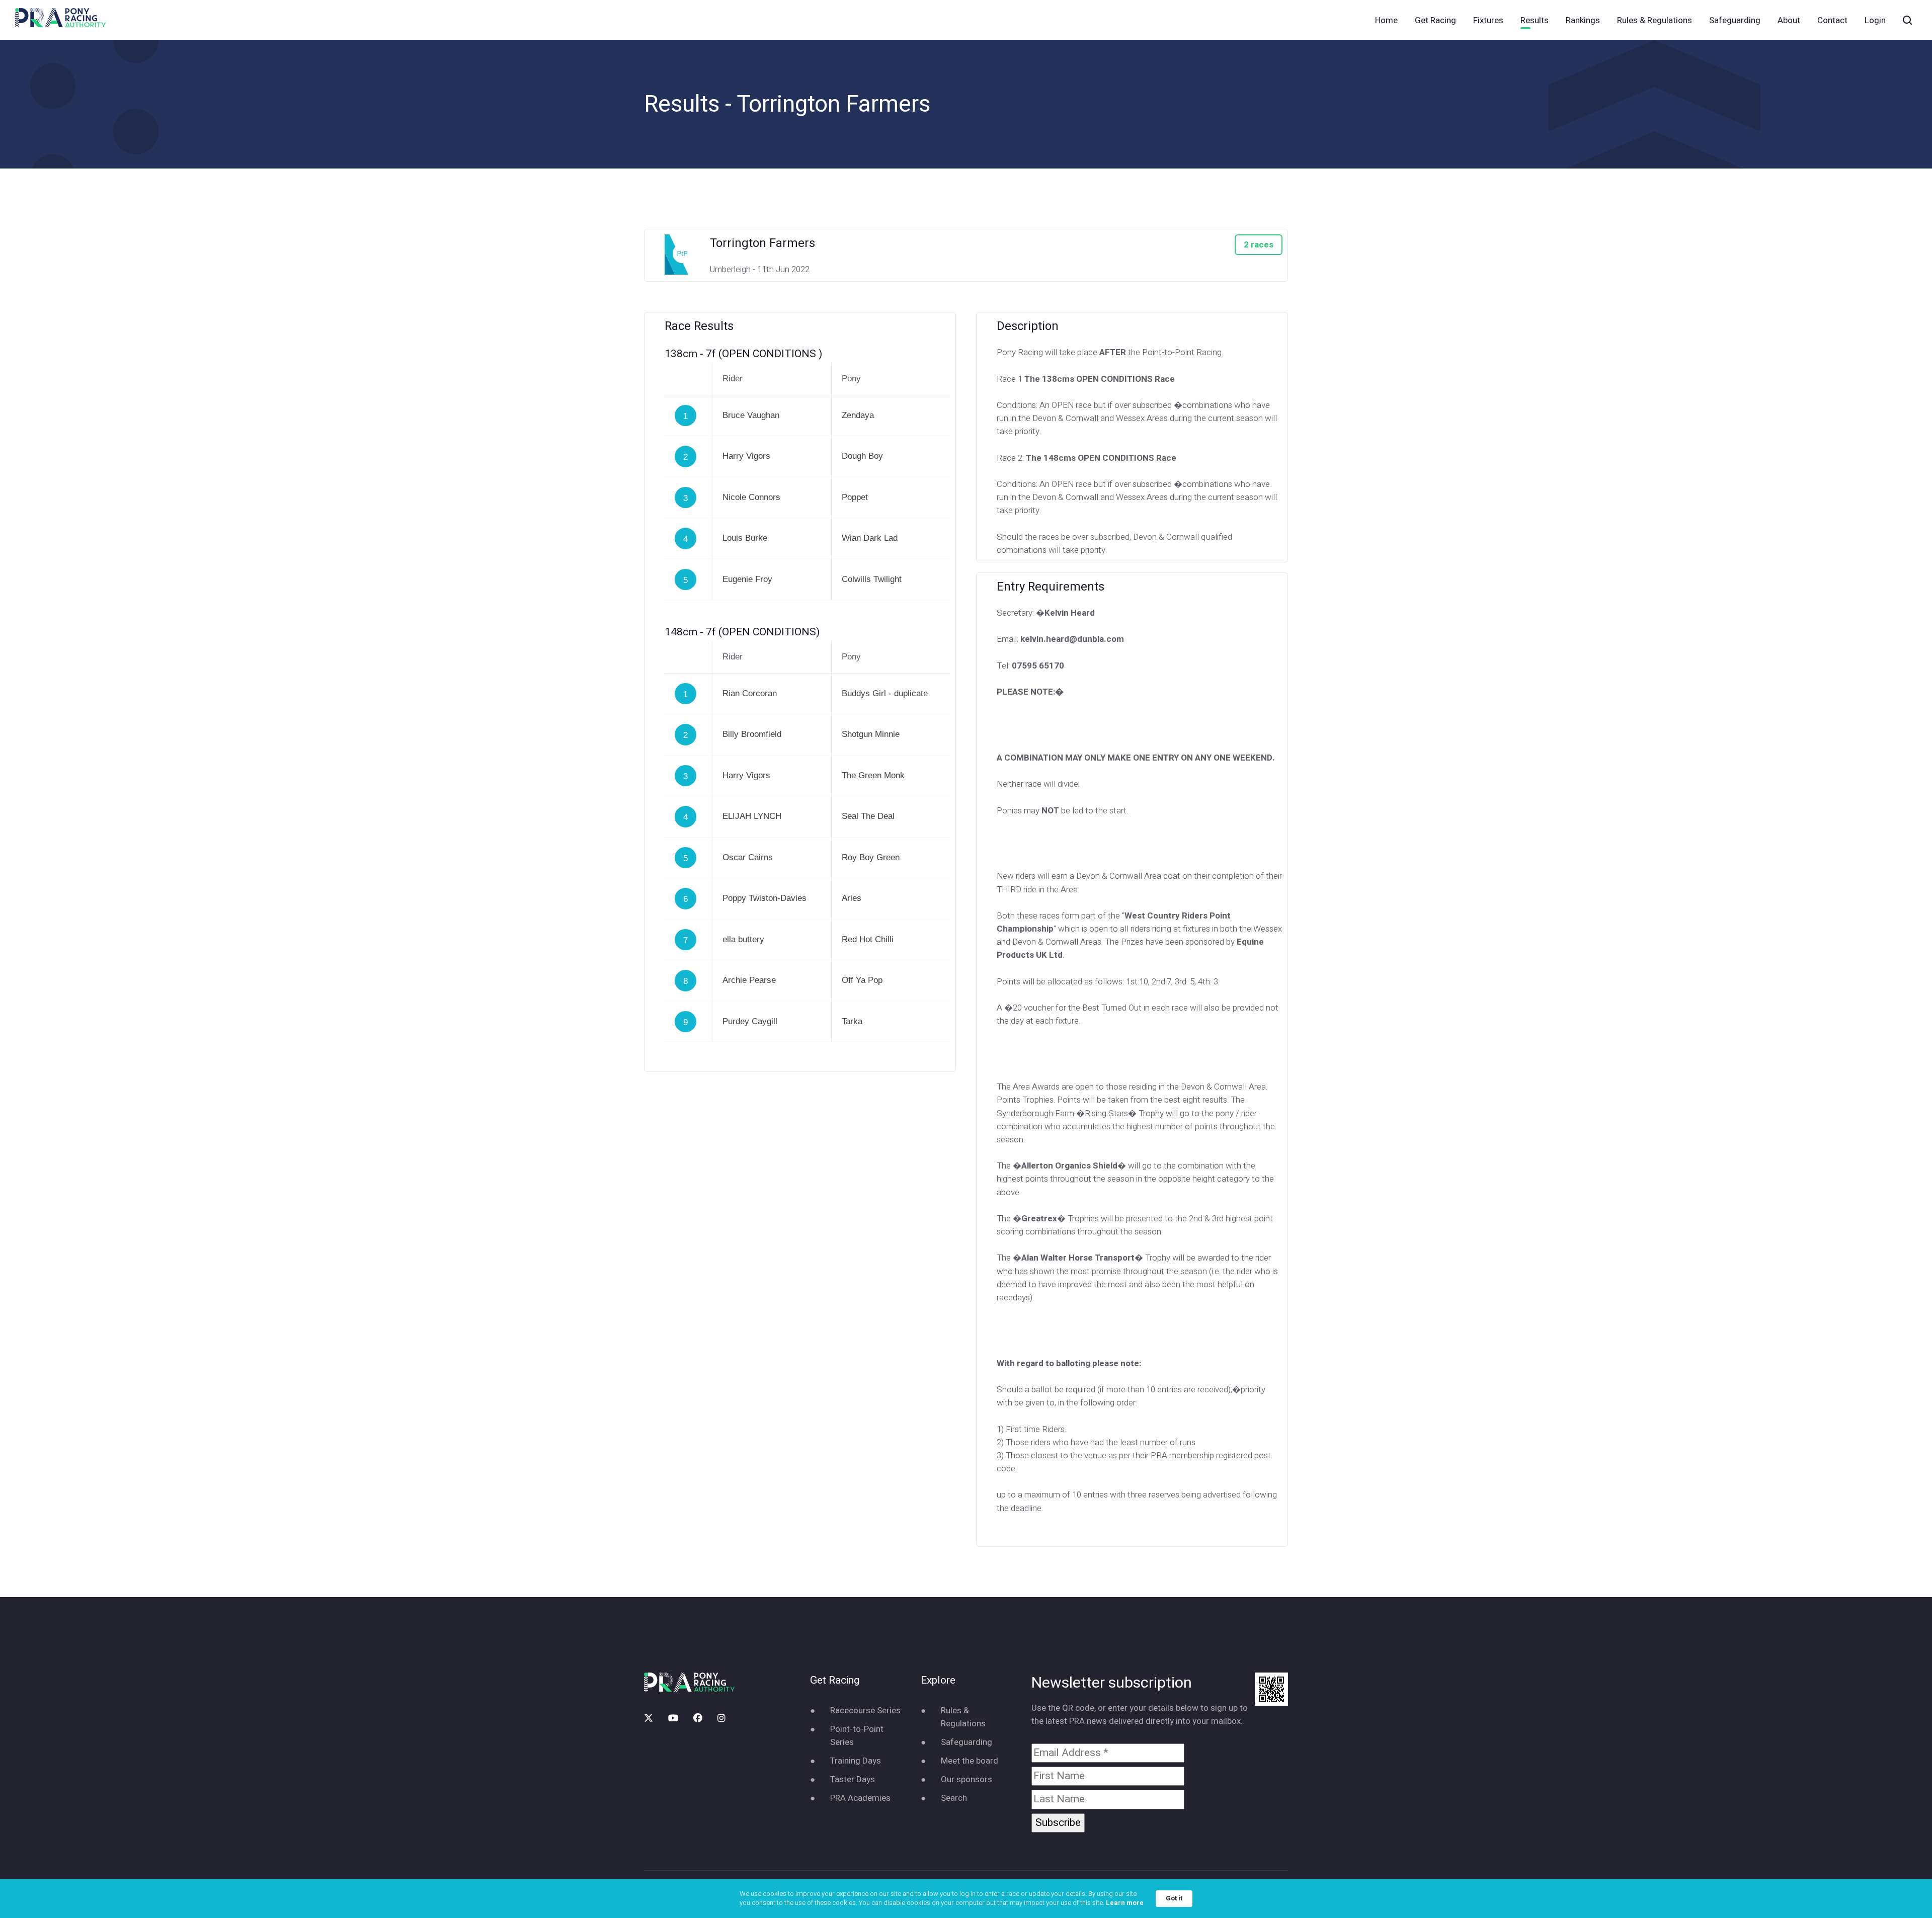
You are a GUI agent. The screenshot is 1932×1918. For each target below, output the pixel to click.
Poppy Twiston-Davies (764, 898)
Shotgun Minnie (871, 734)
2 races (1259, 245)
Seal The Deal (868, 816)
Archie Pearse (749, 980)
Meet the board (970, 1761)
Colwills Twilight (872, 579)
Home (1386, 20)
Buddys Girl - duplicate (885, 693)
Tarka (852, 1021)
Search (954, 1798)
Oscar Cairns (748, 857)
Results (1535, 20)
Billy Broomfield (752, 734)
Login (1875, 20)
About (1789, 20)
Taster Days (853, 1779)
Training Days (856, 1761)
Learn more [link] (1125, 1903)
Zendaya (858, 415)
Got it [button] (1174, 1898)
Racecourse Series (865, 1711)
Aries (852, 898)
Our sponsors (967, 1779)
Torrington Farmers (762, 243)
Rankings (1583, 20)
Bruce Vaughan (751, 415)
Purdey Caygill (750, 1021)
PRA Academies (860, 1798)
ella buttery (743, 939)
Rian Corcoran (750, 693)
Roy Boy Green (871, 857)
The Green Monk (873, 775)
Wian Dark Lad (870, 538)
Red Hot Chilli (868, 939)
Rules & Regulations (1655, 20)
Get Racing (1435, 20)
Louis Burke (745, 538)
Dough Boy (862, 456)
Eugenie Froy (747, 579)
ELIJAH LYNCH (752, 816)
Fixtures (1488, 20)
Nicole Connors (751, 497)
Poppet (855, 497)
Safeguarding (1735, 20)
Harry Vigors (746, 456)
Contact (1832, 20)
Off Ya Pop (862, 980)
